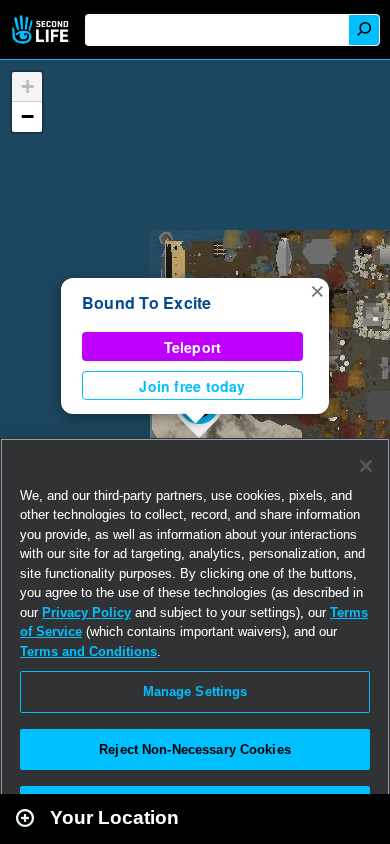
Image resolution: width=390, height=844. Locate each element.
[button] (317, 290)
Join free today (192, 386)
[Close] (366, 466)
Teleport (193, 347)
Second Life (42, 29)
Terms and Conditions (88, 651)
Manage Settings (195, 691)
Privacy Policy (86, 612)
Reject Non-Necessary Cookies (195, 749)
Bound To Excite (147, 302)
